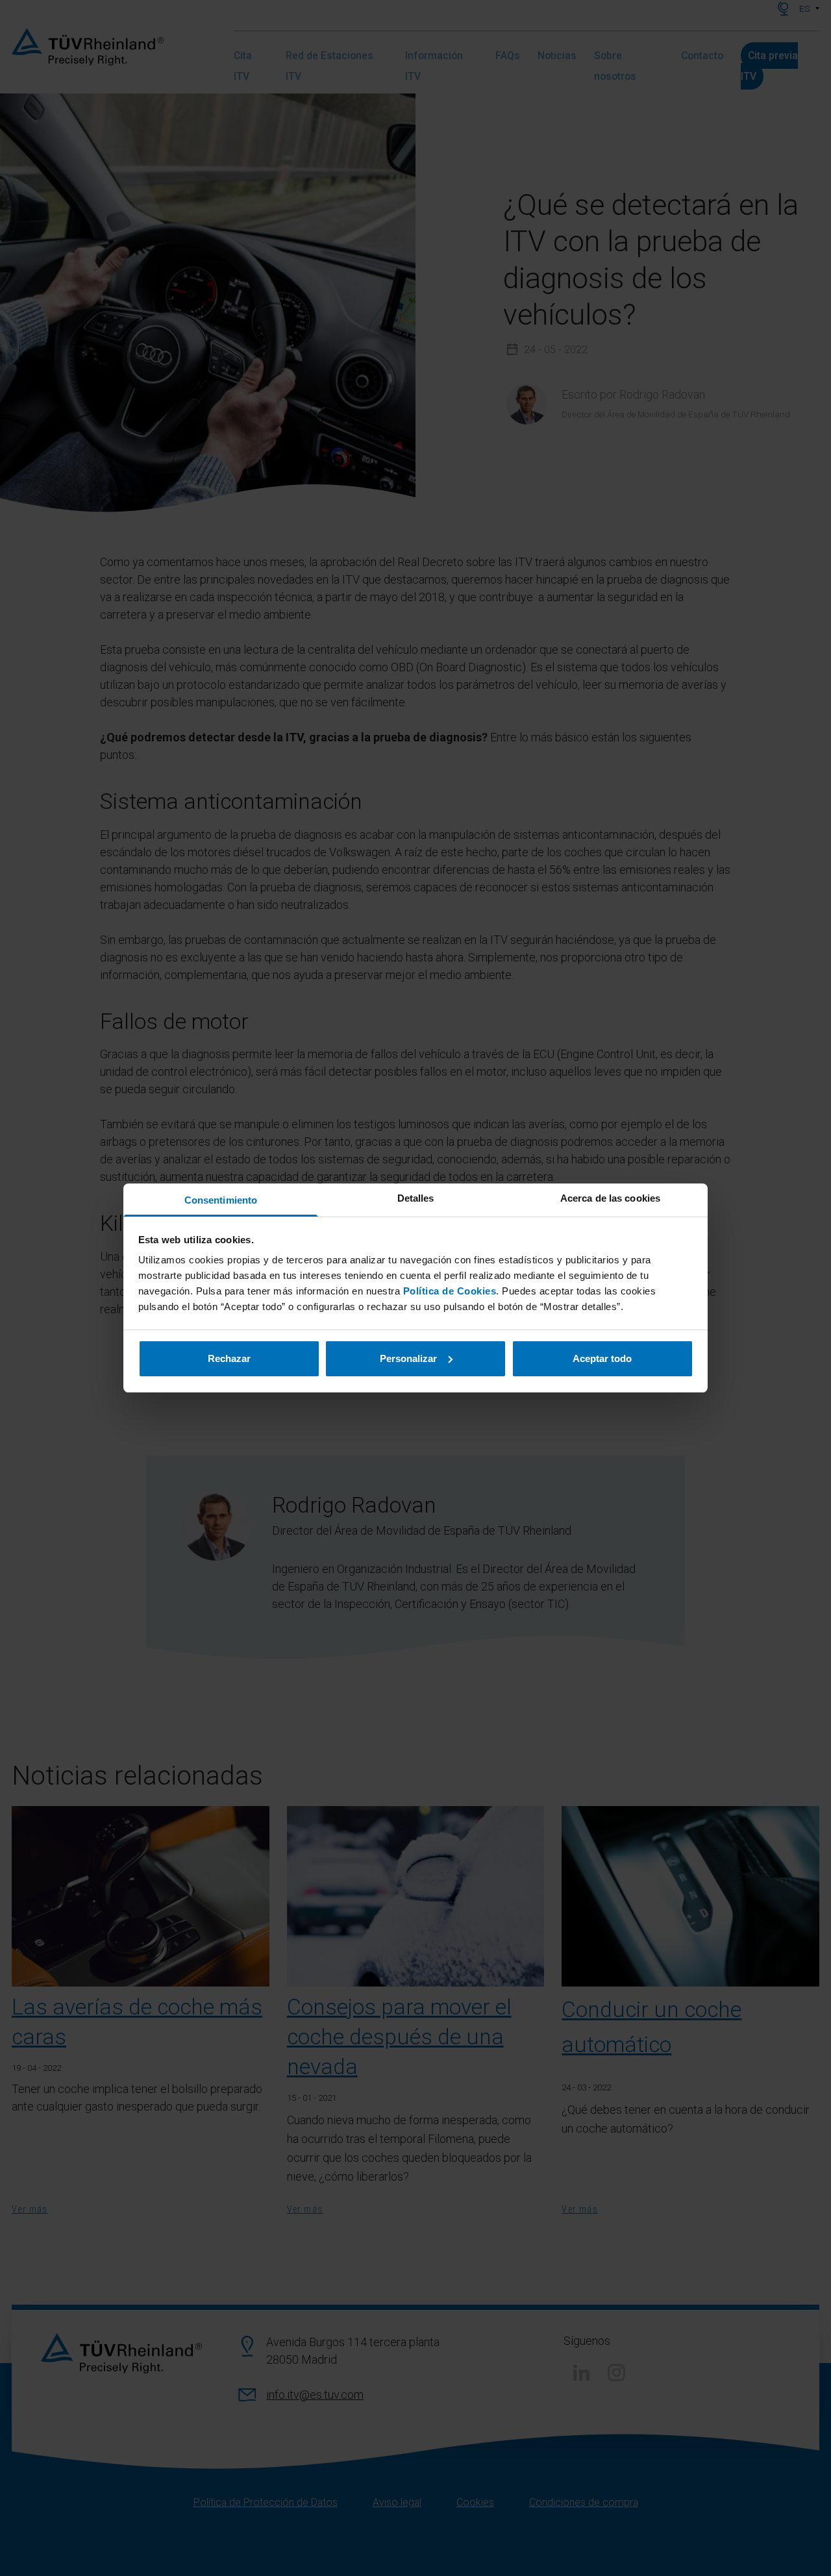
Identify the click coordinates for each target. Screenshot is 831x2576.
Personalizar (408, 1358)
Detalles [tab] (416, 1198)
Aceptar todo (602, 1358)
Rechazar (229, 1358)
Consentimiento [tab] (221, 1200)
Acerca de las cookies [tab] (610, 1198)
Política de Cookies (450, 1291)
